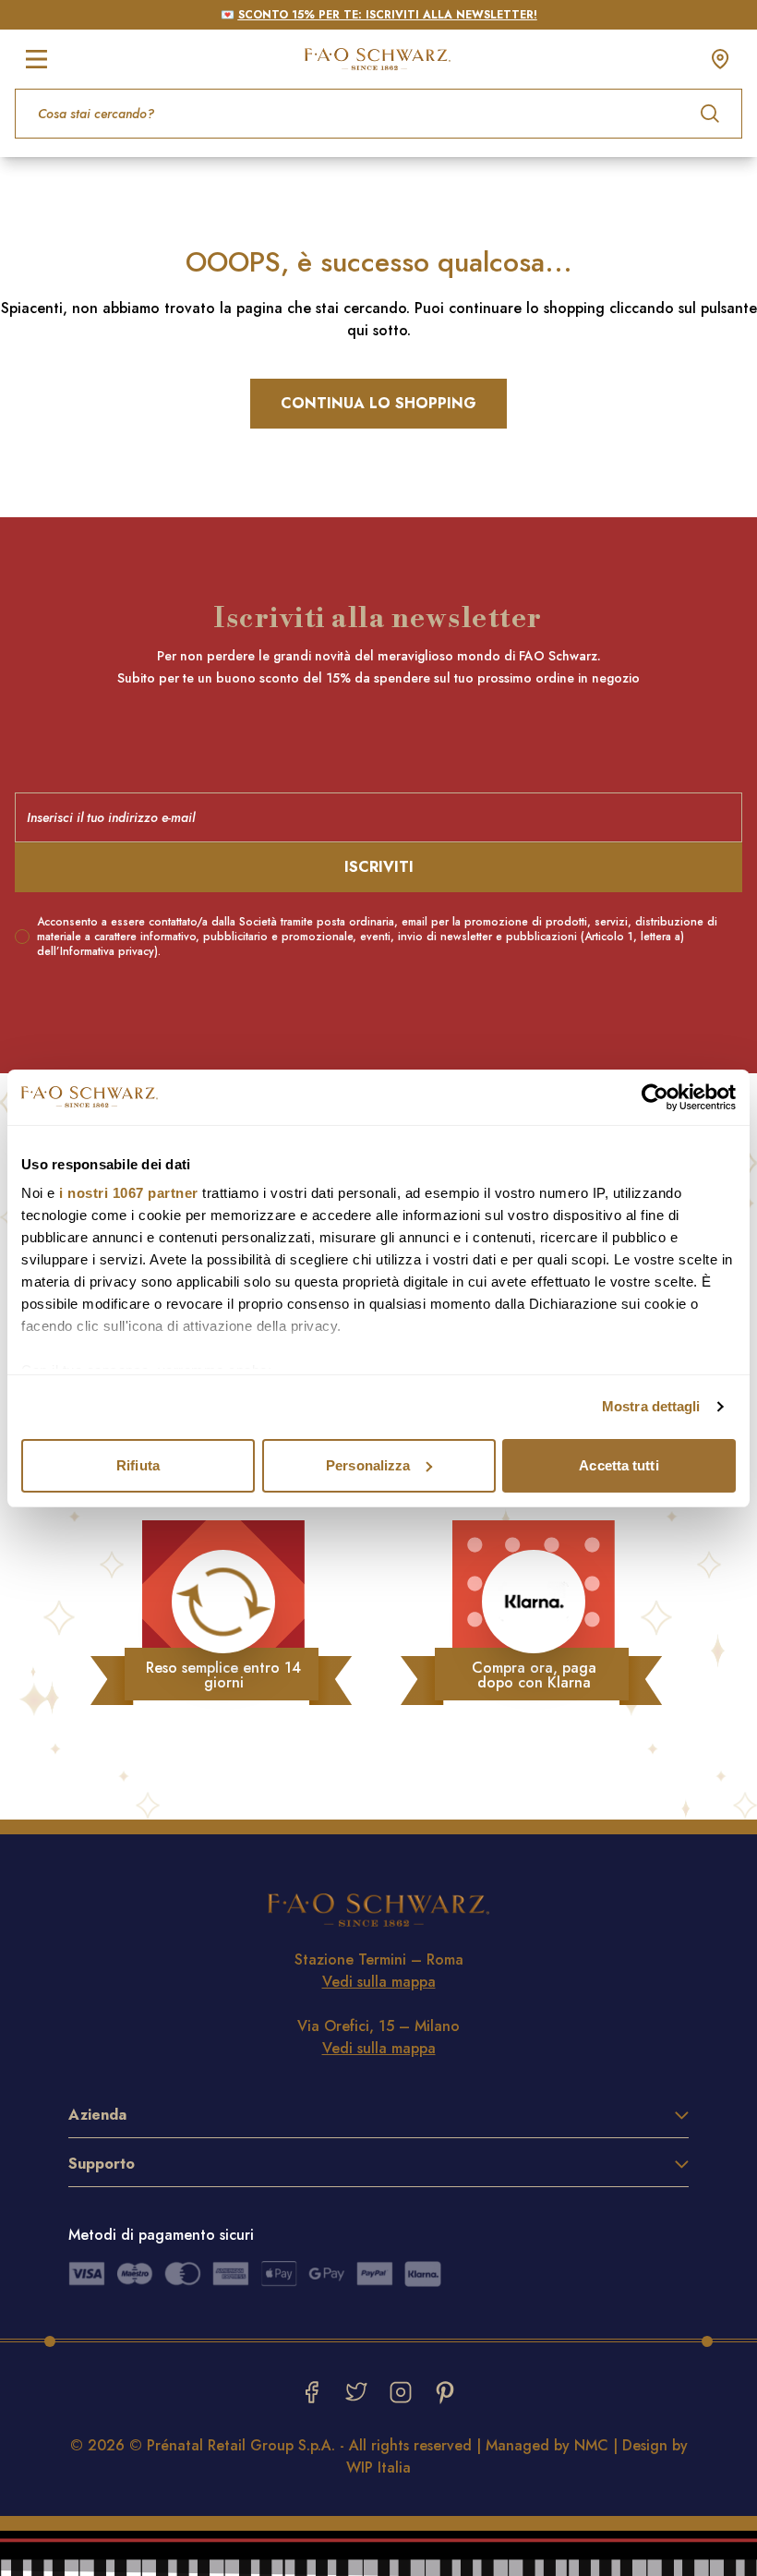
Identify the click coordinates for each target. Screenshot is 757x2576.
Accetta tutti (619, 1465)
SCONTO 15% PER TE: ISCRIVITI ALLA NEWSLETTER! (388, 15)
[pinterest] (445, 2392)
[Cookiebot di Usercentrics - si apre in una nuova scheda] (655, 1097)
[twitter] (356, 2392)
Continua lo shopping (378, 403)
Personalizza (368, 1465)
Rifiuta (138, 1465)
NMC (591, 2445)
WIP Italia (378, 2467)
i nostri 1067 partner (129, 1193)
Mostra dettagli (651, 1406)
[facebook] (312, 2392)
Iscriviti (379, 867)
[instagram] (401, 2392)
